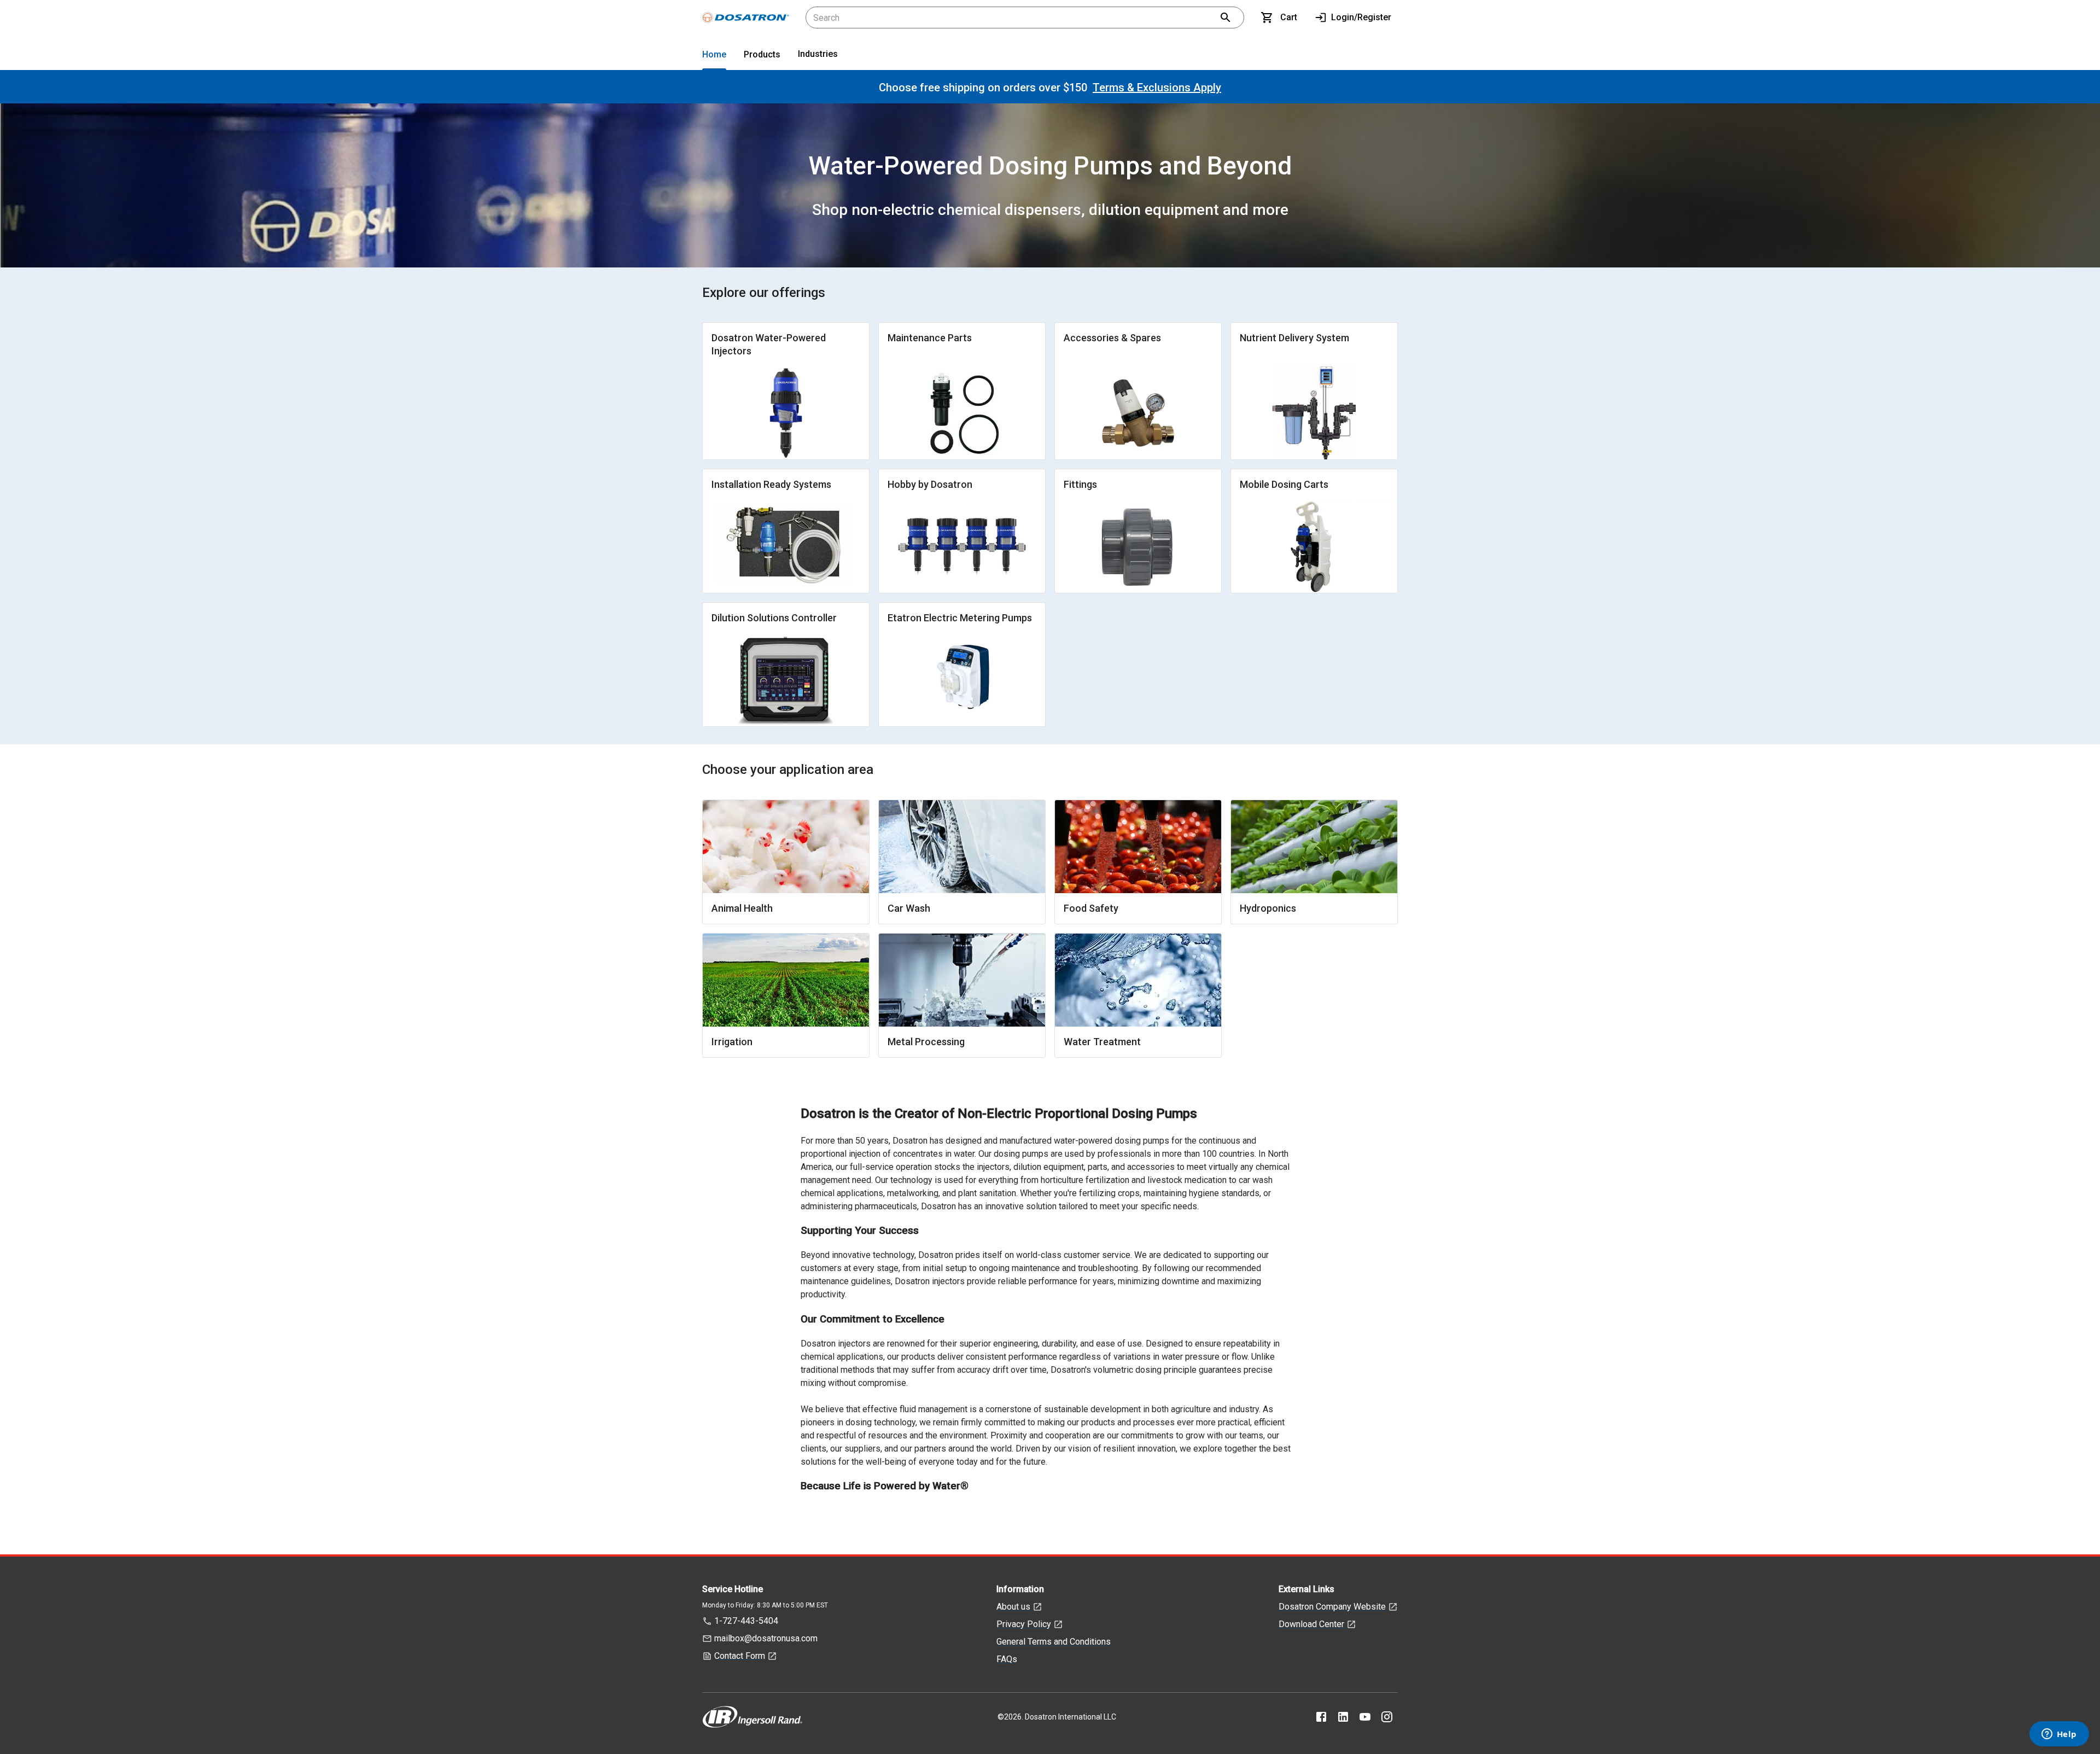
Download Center (1311, 1624)
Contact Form (740, 1656)
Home (714, 54)
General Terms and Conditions (1054, 1642)
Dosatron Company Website (1332, 1607)
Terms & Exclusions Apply (1157, 88)
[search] (1226, 18)
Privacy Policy (1024, 1624)
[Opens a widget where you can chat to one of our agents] (2059, 1735)
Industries (818, 54)
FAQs (1007, 1659)
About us (1013, 1607)
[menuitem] (714, 57)
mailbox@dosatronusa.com (766, 1638)
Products (762, 54)
